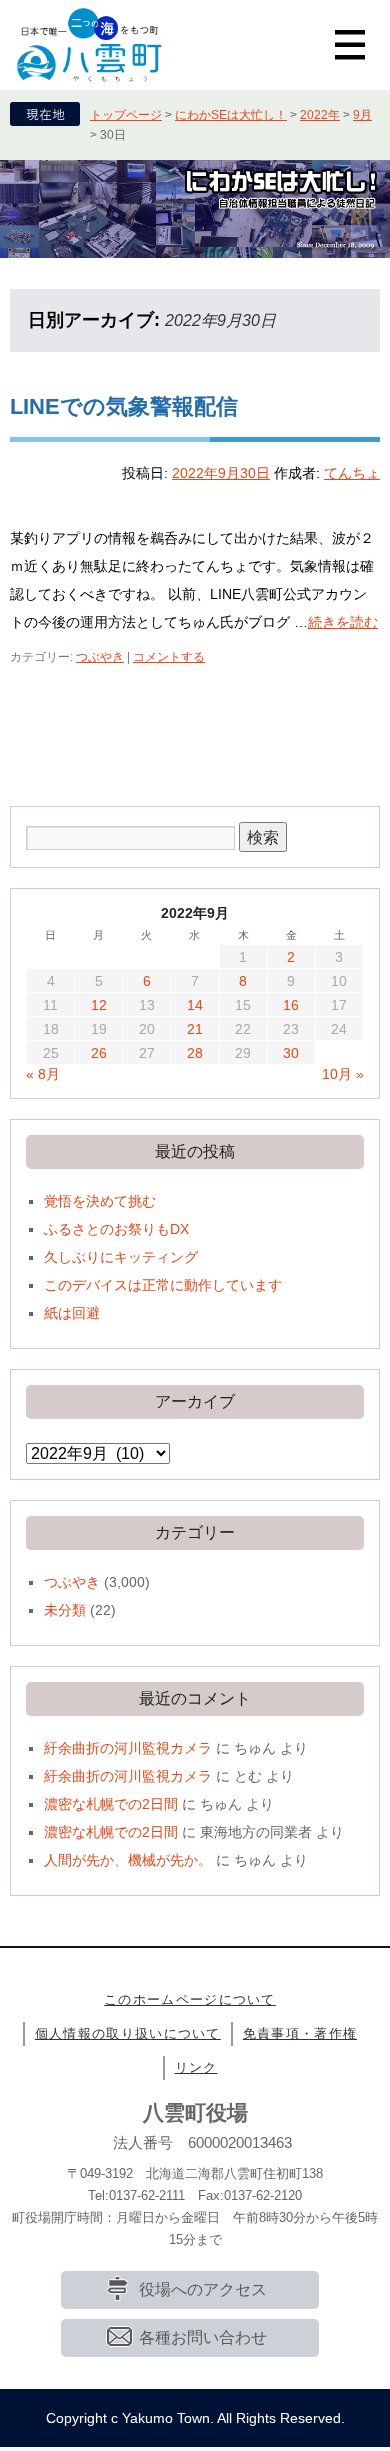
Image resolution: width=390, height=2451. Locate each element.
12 (99, 1005)
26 (99, 1053)
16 (291, 1005)
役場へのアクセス (203, 2289)
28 (195, 1053)
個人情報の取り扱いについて (128, 2033)
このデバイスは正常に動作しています (163, 1285)
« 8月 (43, 1074)
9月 (362, 115)
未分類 (65, 1610)
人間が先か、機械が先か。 (128, 1860)
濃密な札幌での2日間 (111, 1804)
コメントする (169, 657)
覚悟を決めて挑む (100, 1201)
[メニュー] (350, 45)
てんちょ (352, 473)
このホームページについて (190, 1999)
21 (195, 1029)
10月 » (343, 1074)
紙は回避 (72, 1313)
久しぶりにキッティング (121, 1257)
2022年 (320, 115)
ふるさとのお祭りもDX (116, 1229)
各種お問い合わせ (203, 2337)
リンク (196, 2067)
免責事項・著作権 (300, 2033)
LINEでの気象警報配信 (124, 406)
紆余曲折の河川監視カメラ (128, 1748)
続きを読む (343, 622)
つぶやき (100, 657)
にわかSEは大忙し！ (231, 115)
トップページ (126, 115)
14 (195, 1005)
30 (291, 1053)
